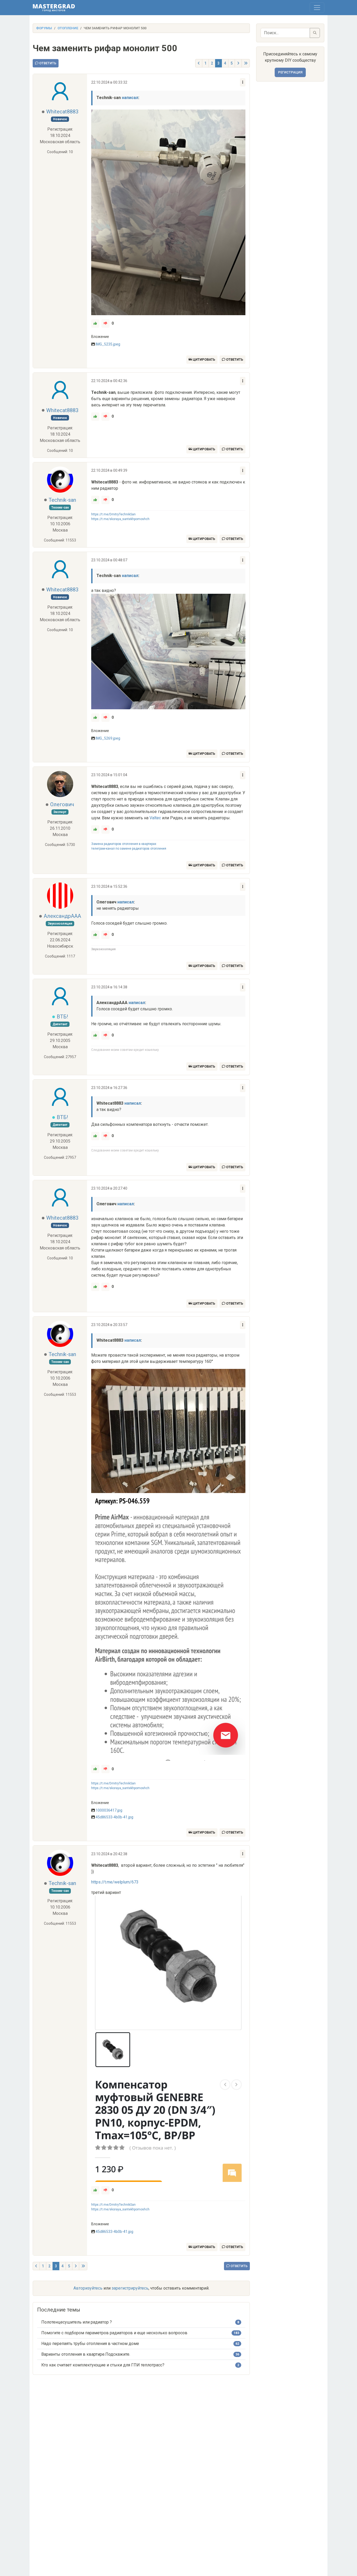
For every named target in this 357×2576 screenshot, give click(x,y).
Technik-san (62, 500)
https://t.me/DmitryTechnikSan (113, 514)
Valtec (155, 818)
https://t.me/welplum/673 (115, 1882)
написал (130, 98)
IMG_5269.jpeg (108, 738)
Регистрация (290, 72)
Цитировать (203, 359)
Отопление (68, 28)
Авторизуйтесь (88, 2288)
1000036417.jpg (109, 1810)
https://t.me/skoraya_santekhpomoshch (120, 519)
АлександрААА (62, 916)
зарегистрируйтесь (130, 2288)
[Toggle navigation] (317, 8)
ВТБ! (62, 1017)
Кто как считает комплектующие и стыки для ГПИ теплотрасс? (103, 2365)
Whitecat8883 (62, 112)
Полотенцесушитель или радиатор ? (77, 2322)
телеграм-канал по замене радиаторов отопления (129, 849)
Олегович (62, 804)
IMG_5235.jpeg (108, 344)
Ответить (47, 63)
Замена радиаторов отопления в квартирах (124, 844)
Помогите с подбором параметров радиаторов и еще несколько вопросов (114, 2333)
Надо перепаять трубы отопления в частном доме (90, 2344)
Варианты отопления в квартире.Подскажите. (86, 2354)
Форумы (44, 28)
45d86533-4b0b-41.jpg (114, 1817)
